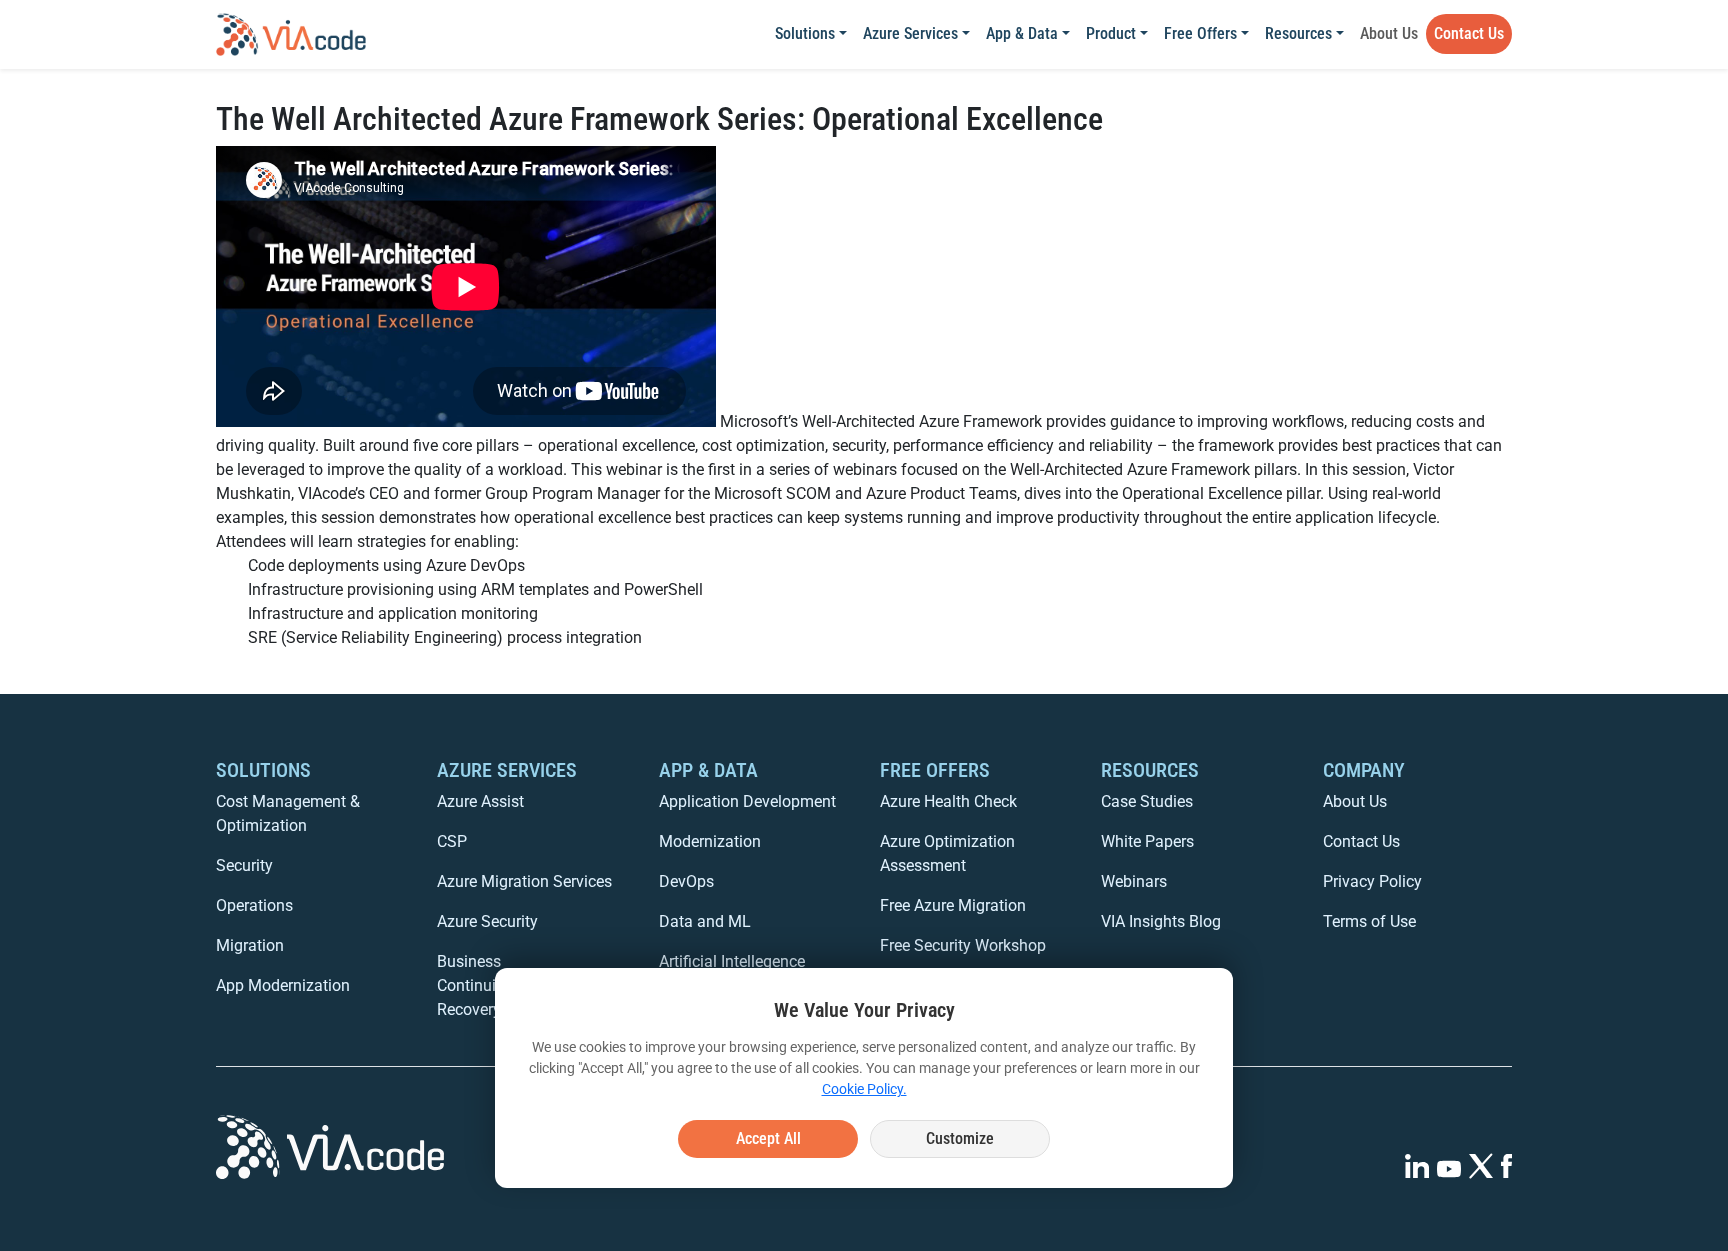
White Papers (1147, 841)
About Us (1389, 33)
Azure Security (487, 921)
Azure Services (910, 33)
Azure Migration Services (524, 881)
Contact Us (1469, 33)
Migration (250, 945)
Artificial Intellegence (732, 961)
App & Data (1022, 33)
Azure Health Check (948, 801)
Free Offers (1200, 33)
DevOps (686, 881)
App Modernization (283, 985)
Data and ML (705, 921)
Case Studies (1147, 801)
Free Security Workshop (963, 945)
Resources (1298, 33)
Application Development (747, 801)
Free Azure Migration (953, 905)
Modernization (710, 841)
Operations (254, 905)
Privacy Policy (1372, 881)
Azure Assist (480, 801)
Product (1111, 33)
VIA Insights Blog (1161, 921)
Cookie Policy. (864, 1089)
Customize (960, 1138)
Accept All (768, 1138)
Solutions (805, 33)
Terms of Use (1369, 921)
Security (244, 865)
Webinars (1134, 881)
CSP (452, 841)
